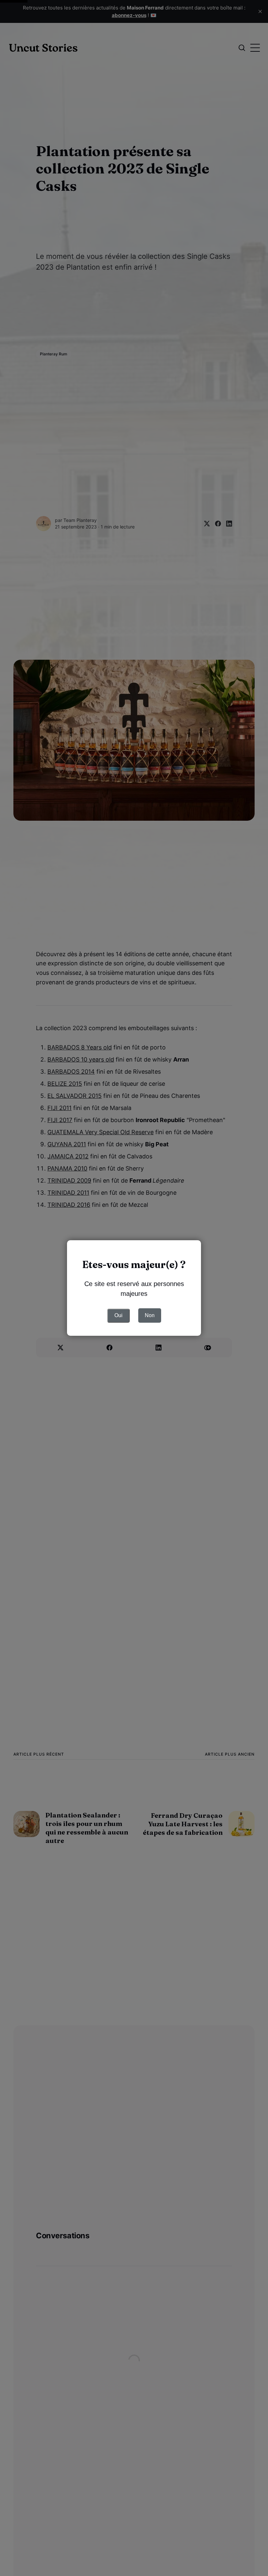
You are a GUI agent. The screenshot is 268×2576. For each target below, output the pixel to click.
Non (150, 1315)
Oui (118, 1315)
